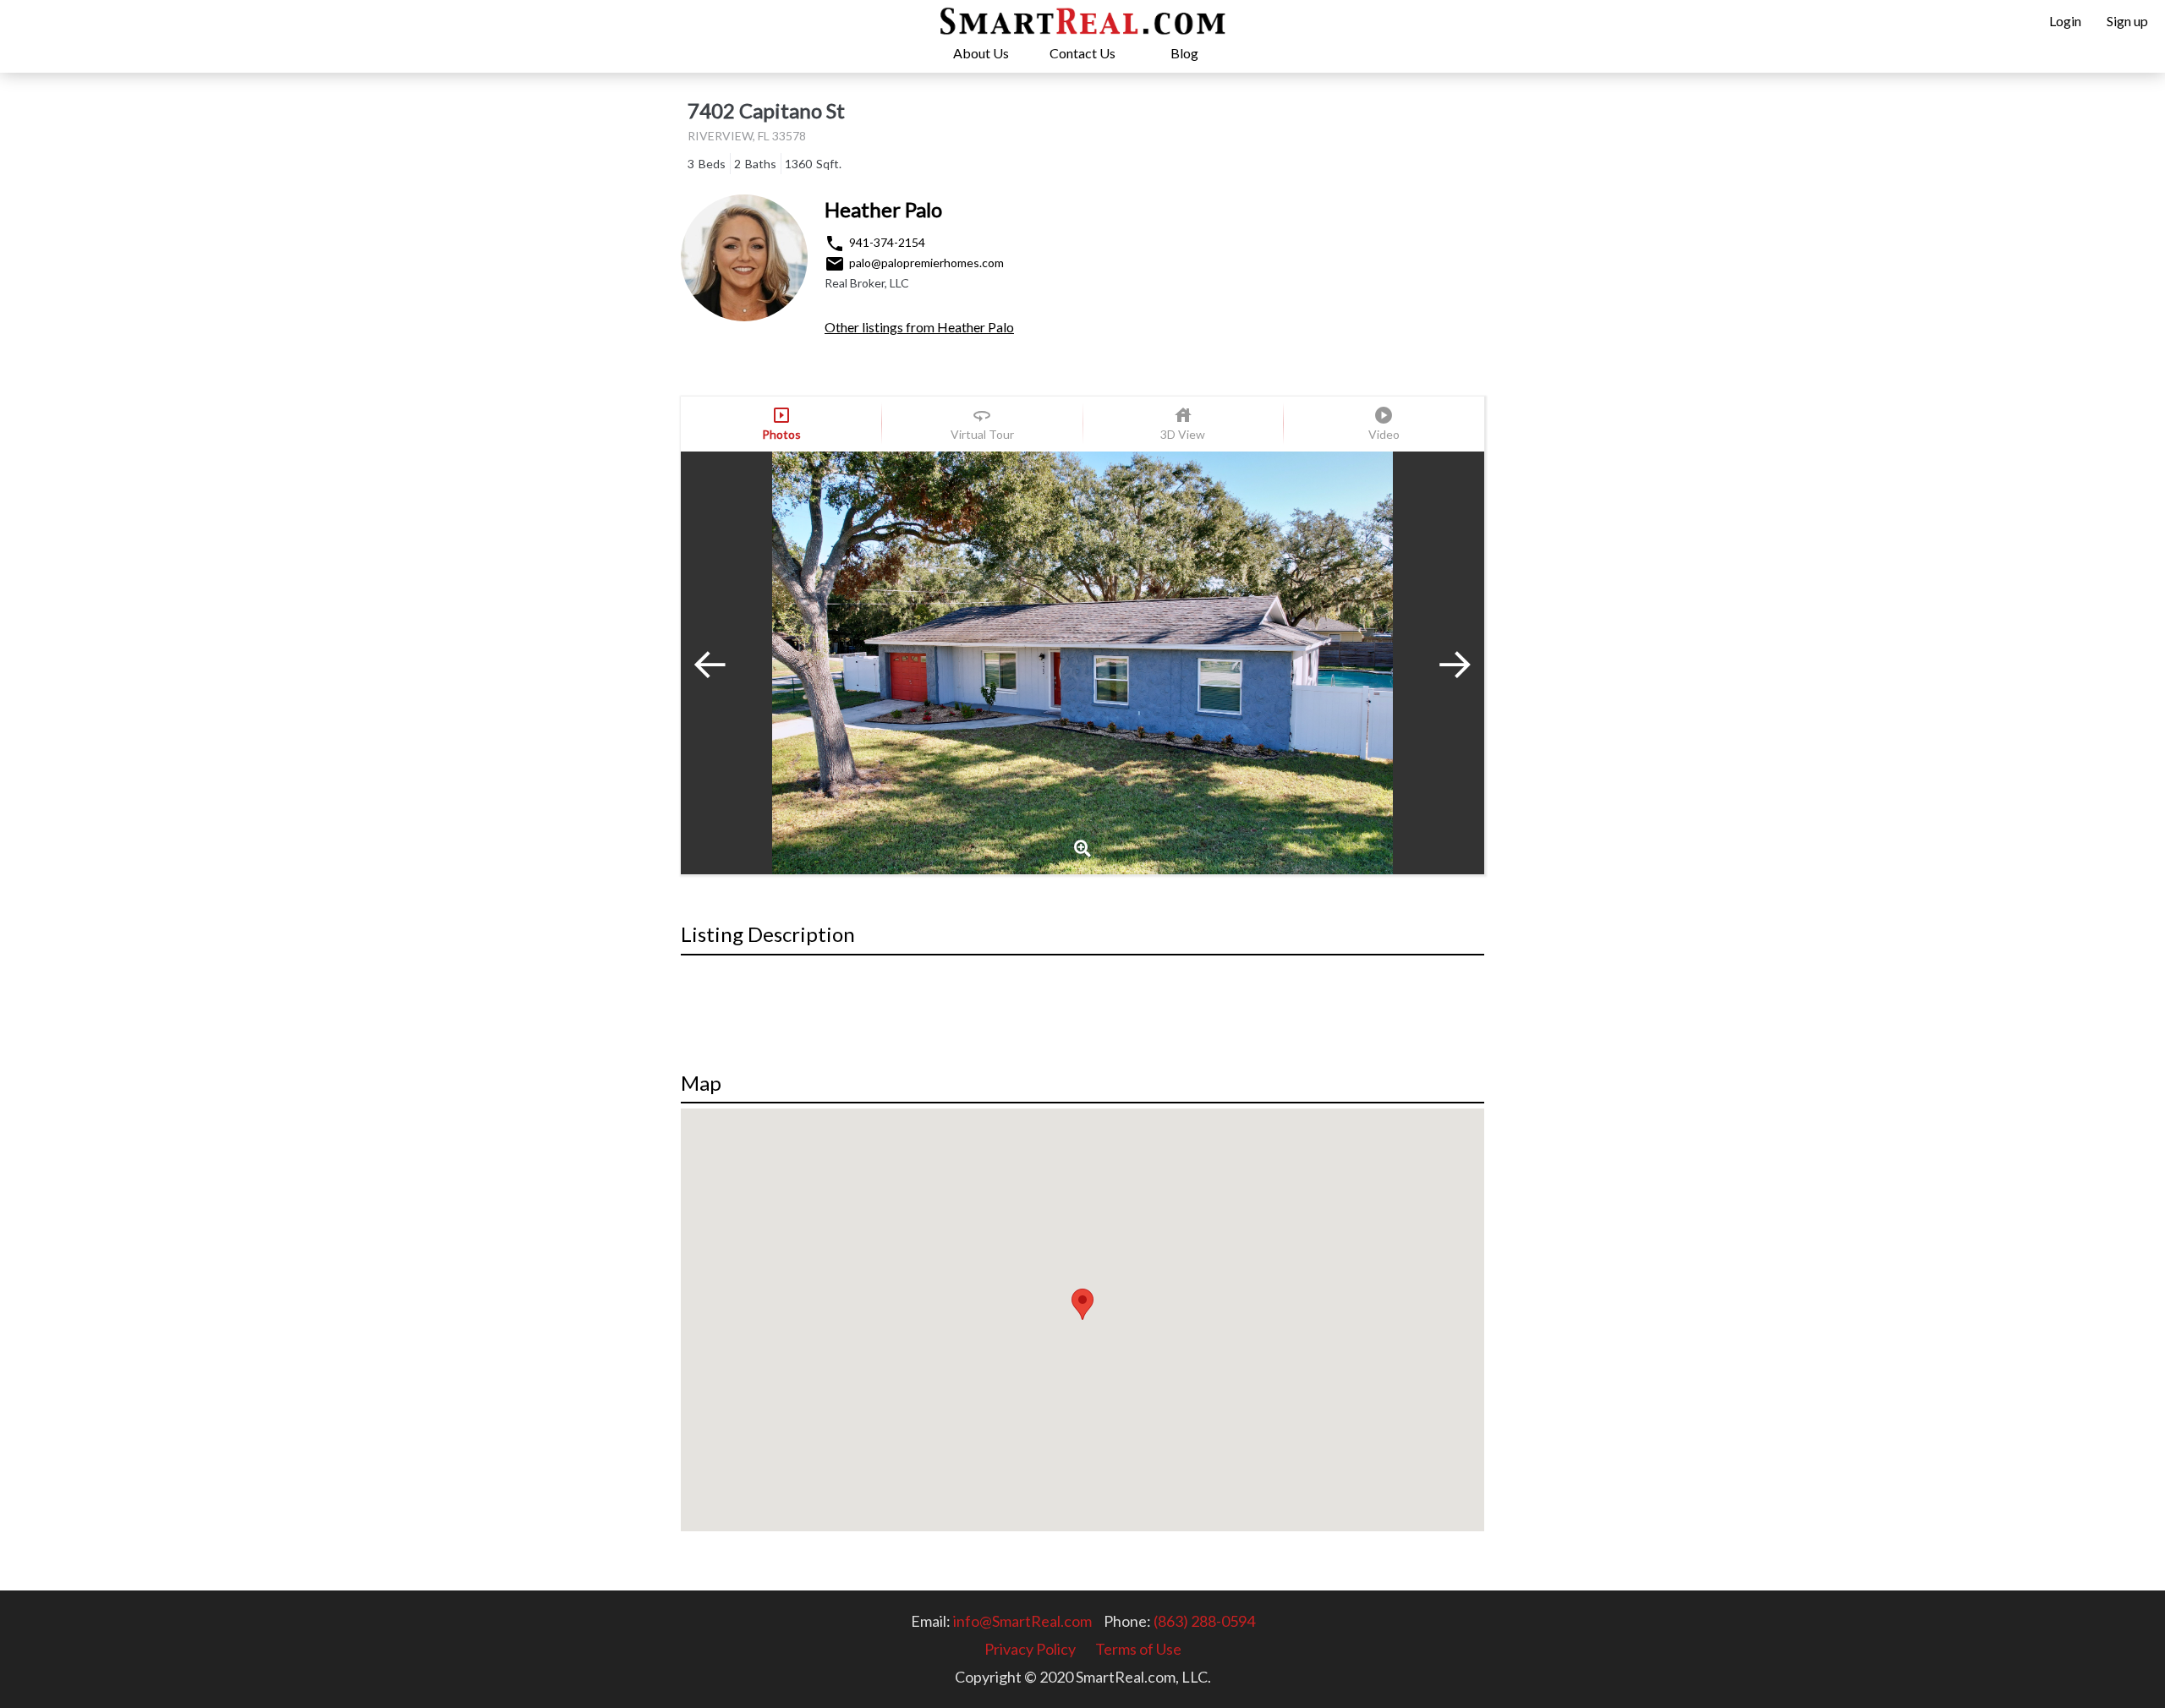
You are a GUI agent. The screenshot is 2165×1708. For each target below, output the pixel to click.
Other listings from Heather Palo (919, 327)
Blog (1184, 53)
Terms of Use (1138, 1649)
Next (1442, 663)
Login (2065, 21)
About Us (981, 53)
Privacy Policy (1030, 1649)
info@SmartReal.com (1022, 1621)
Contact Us (1082, 53)
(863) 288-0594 (1204, 1621)
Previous (723, 663)
